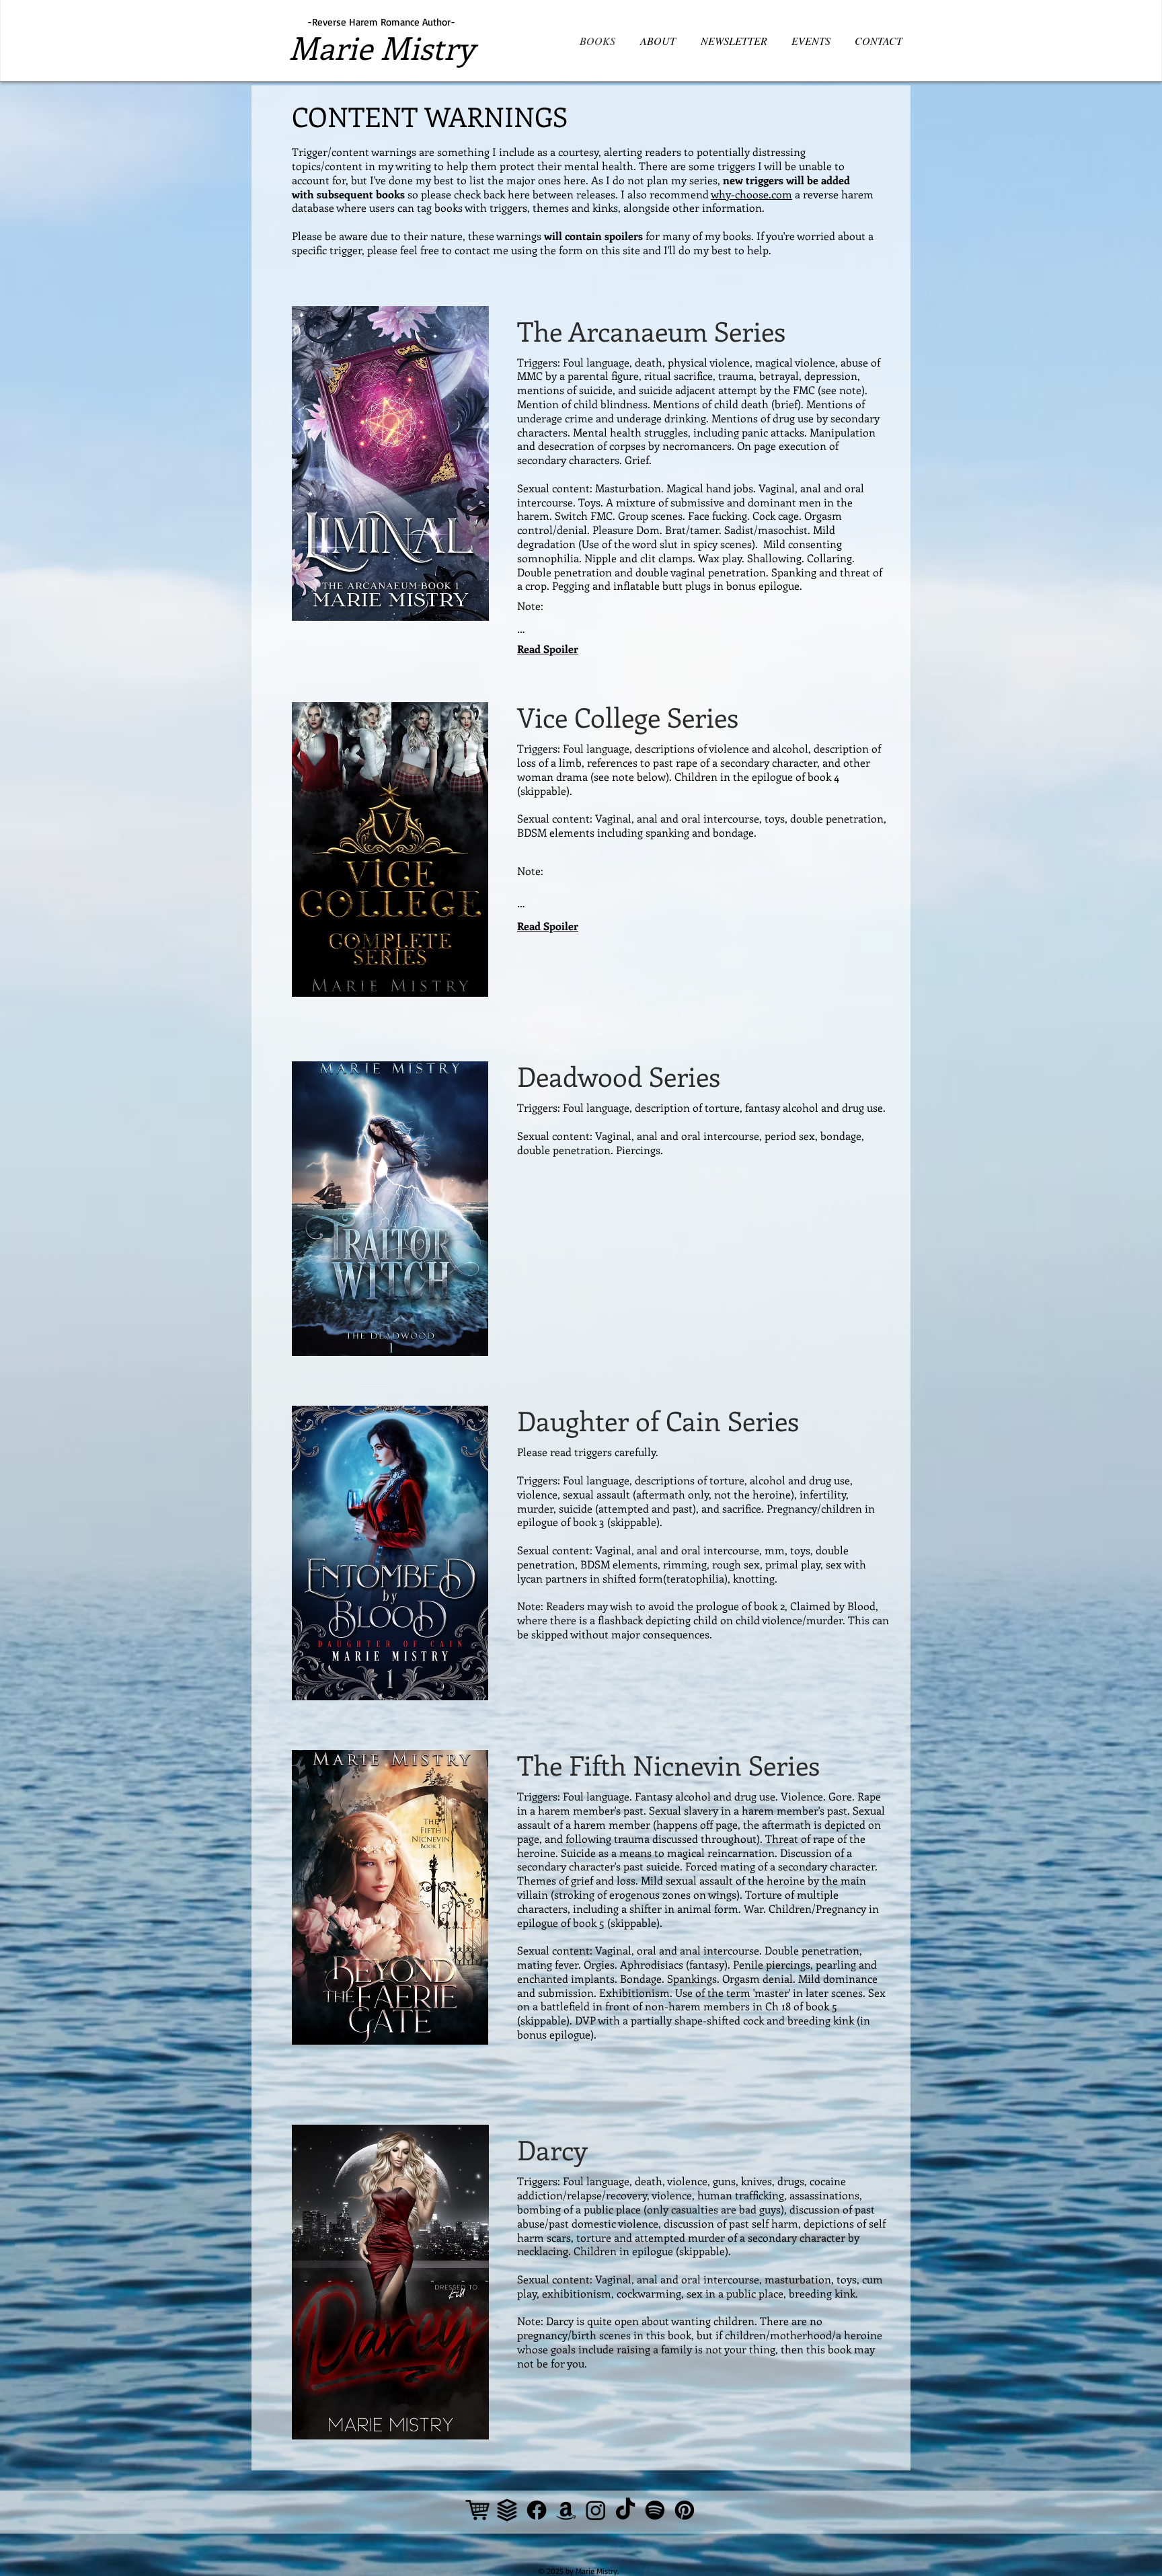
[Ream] (507, 2510)
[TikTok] (625, 2510)
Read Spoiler (548, 649)
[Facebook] (537, 2510)
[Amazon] (566, 2510)
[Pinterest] (685, 2510)
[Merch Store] (477, 2510)
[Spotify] (655, 2510)
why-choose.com (751, 194)
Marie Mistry (382, 47)
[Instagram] (596, 2510)
